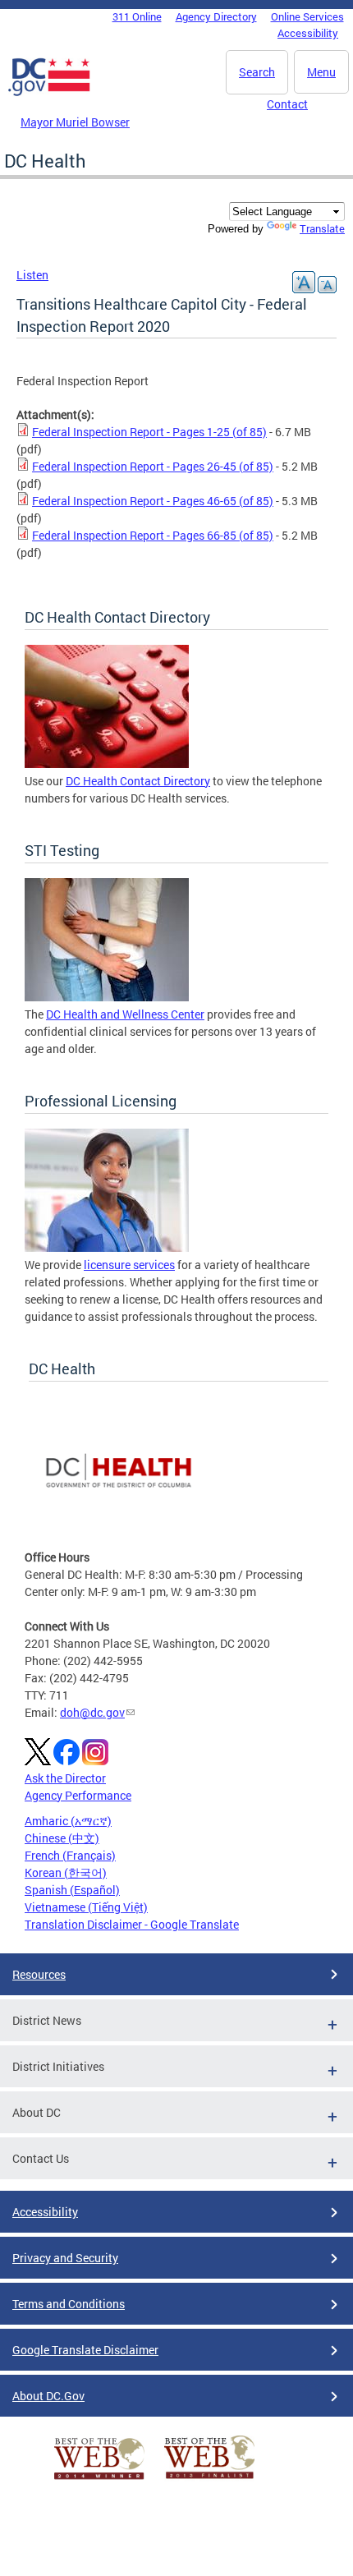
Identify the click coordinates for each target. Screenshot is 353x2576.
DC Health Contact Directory (138, 781)
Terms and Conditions (69, 2304)
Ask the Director (65, 1778)
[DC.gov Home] (49, 93)
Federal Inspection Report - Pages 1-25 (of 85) (149, 432)
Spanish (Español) (72, 1890)
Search (257, 72)
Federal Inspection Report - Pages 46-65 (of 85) (153, 501)
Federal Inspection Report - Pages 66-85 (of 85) (153, 535)
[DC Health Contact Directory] (107, 764)
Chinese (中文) (62, 1838)
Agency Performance (78, 1795)
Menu (321, 72)
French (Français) (70, 1855)
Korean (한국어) (66, 1872)
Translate (322, 228)
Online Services (307, 16)
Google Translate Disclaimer (85, 2350)
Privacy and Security (65, 2258)
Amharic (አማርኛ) (68, 1821)
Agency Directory (216, 16)
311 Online (137, 16)
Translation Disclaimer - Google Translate (132, 1924)
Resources (39, 1974)
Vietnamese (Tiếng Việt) (86, 1907)
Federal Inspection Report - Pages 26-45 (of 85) (153, 466)
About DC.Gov (48, 2396)
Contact (287, 104)
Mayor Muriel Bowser (75, 122)
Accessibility (308, 33)
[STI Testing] (107, 997)
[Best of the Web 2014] (99, 2479)
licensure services (129, 1265)
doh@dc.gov (92, 1712)
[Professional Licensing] (107, 1247)
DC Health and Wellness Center (125, 1014)
